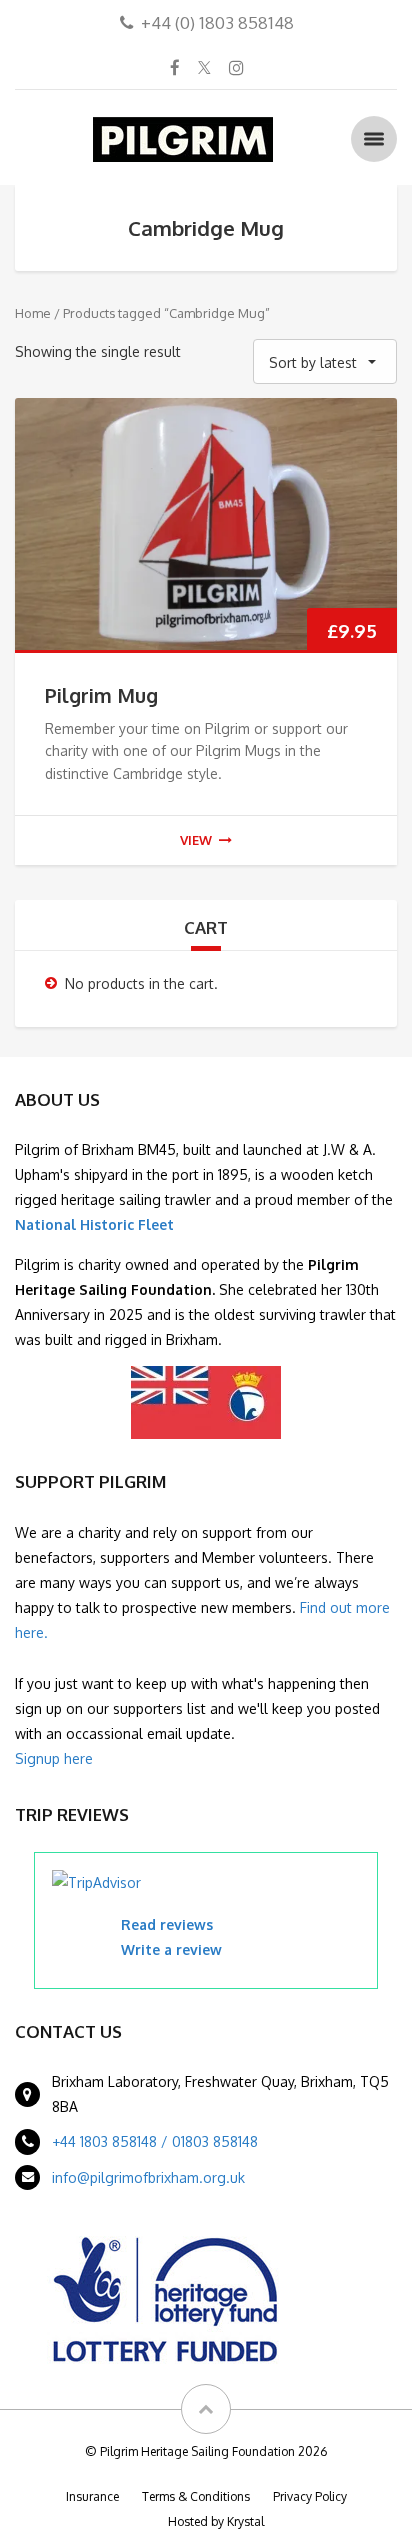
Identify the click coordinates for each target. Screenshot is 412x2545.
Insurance (92, 2496)
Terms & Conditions (196, 2496)
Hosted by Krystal (216, 2521)
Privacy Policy (310, 2496)
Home (33, 313)
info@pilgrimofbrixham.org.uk (148, 2177)
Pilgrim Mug (101, 695)
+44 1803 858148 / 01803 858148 (155, 2141)
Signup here (54, 1758)
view (196, 840)
